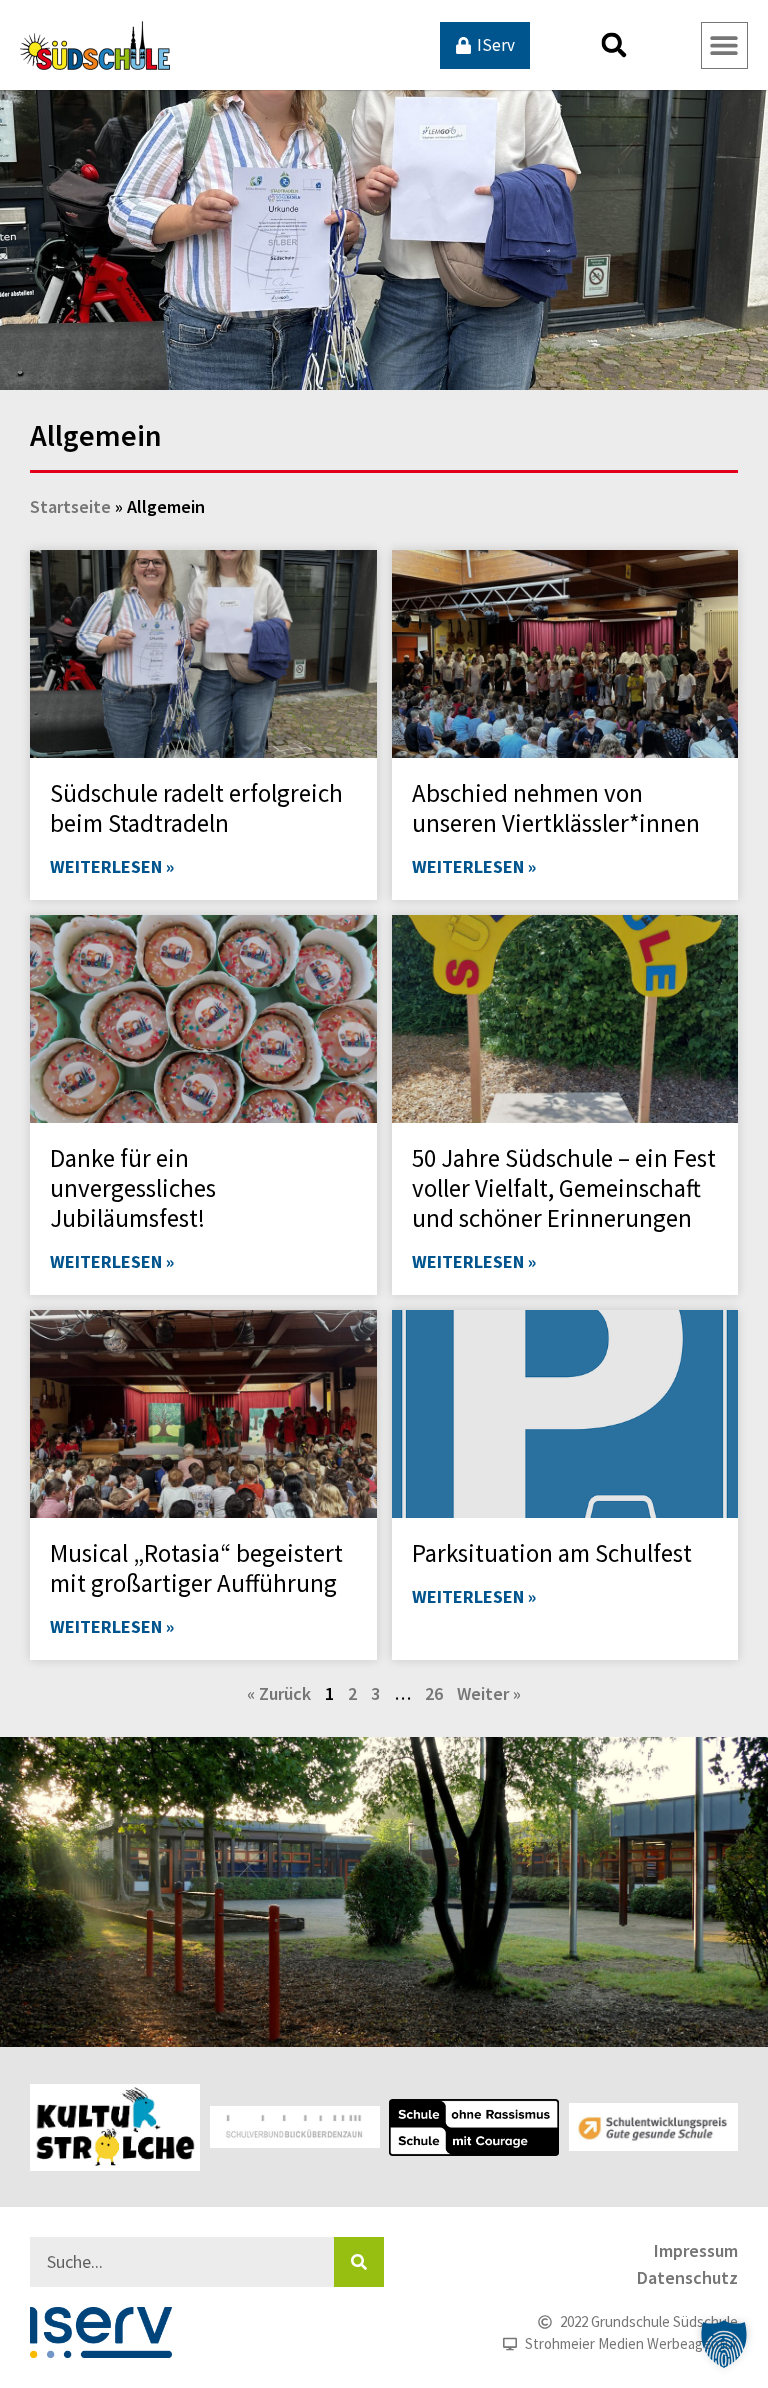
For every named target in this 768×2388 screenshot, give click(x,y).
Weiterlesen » (112, 866)
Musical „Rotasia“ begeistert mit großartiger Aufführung (196, 1568)
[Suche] (359, 2262)
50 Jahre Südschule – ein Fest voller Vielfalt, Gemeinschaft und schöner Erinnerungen (564, 1188)
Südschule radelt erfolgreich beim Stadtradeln (196, 808)
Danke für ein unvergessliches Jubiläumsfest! (133, 1188)
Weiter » (489, 1693)
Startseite (70, 506)
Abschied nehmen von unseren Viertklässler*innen (556, 808)
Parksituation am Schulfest (552, 1553)
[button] (614, 45)
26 (434, 1693)
